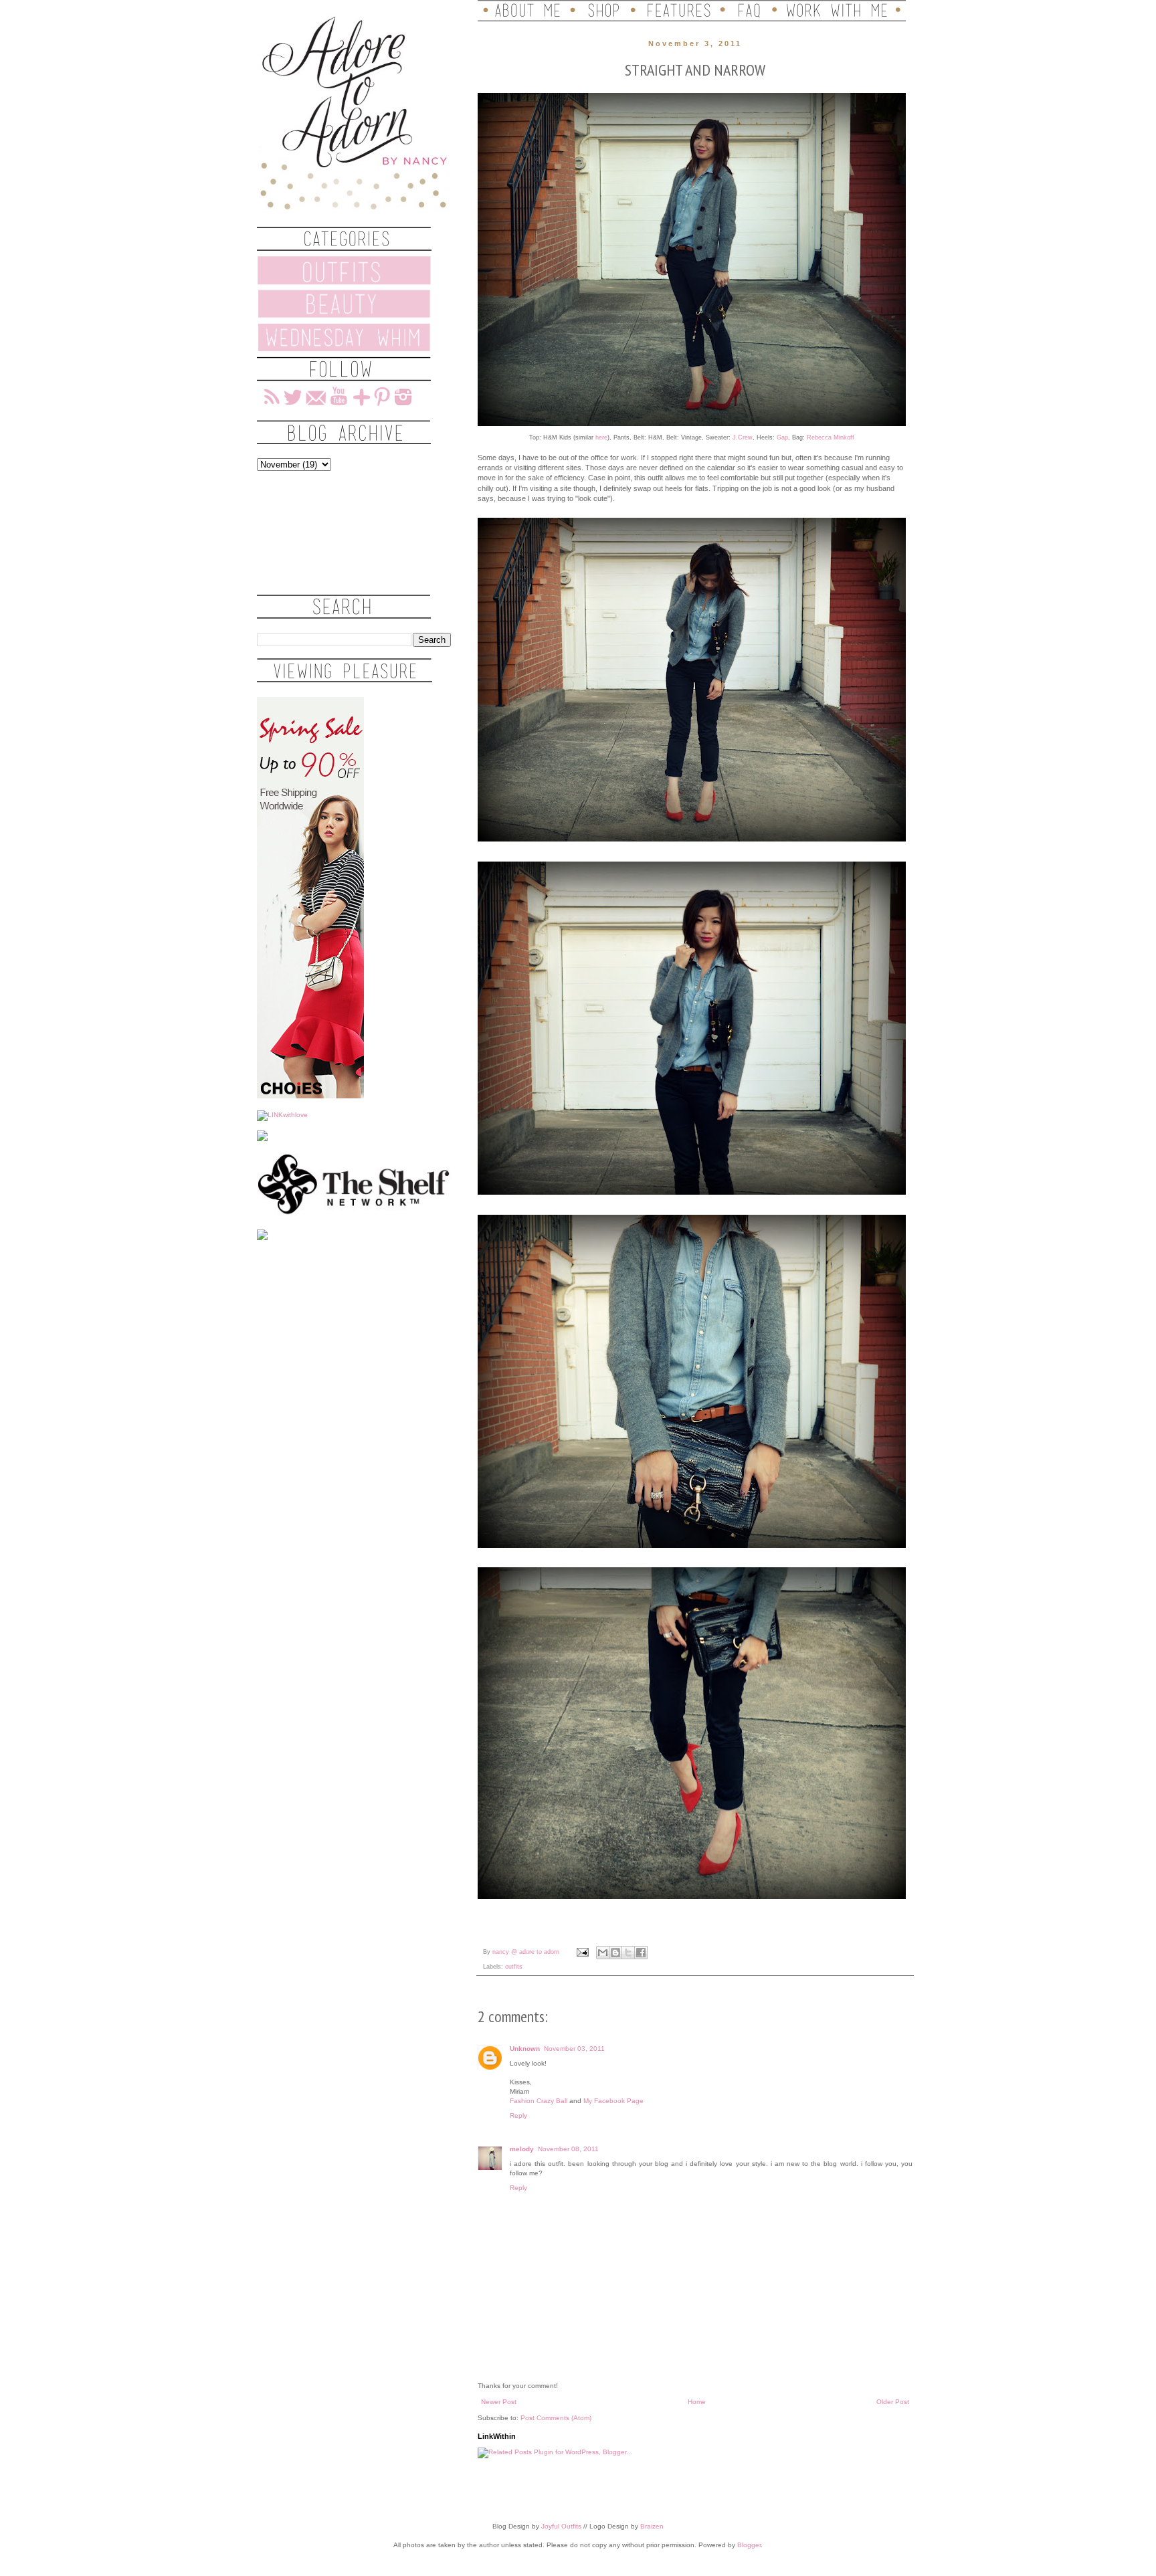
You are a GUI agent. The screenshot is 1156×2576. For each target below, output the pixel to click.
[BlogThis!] (615, 1953)
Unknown (525, 2049)
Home (697, 2402)
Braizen (652, 2526)
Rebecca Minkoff (831, 437)
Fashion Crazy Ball (539, 2101)
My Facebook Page (613, 2101)
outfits (514, 1967)
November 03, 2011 (574, 2049)
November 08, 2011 (568, 2149)
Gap (782, 437)
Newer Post (499, 2402)
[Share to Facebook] (641, 1953)
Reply (518, 2115)
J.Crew (743, 437)
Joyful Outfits (561, 2526)
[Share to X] (628, 1953)
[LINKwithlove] (282, 1115)
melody (522, 2149)
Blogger (749, 2545)
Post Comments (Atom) (556, 2418)
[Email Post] (582, 1952)
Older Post (893, 2402)
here (601, 437)
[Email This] (603, 1953)
